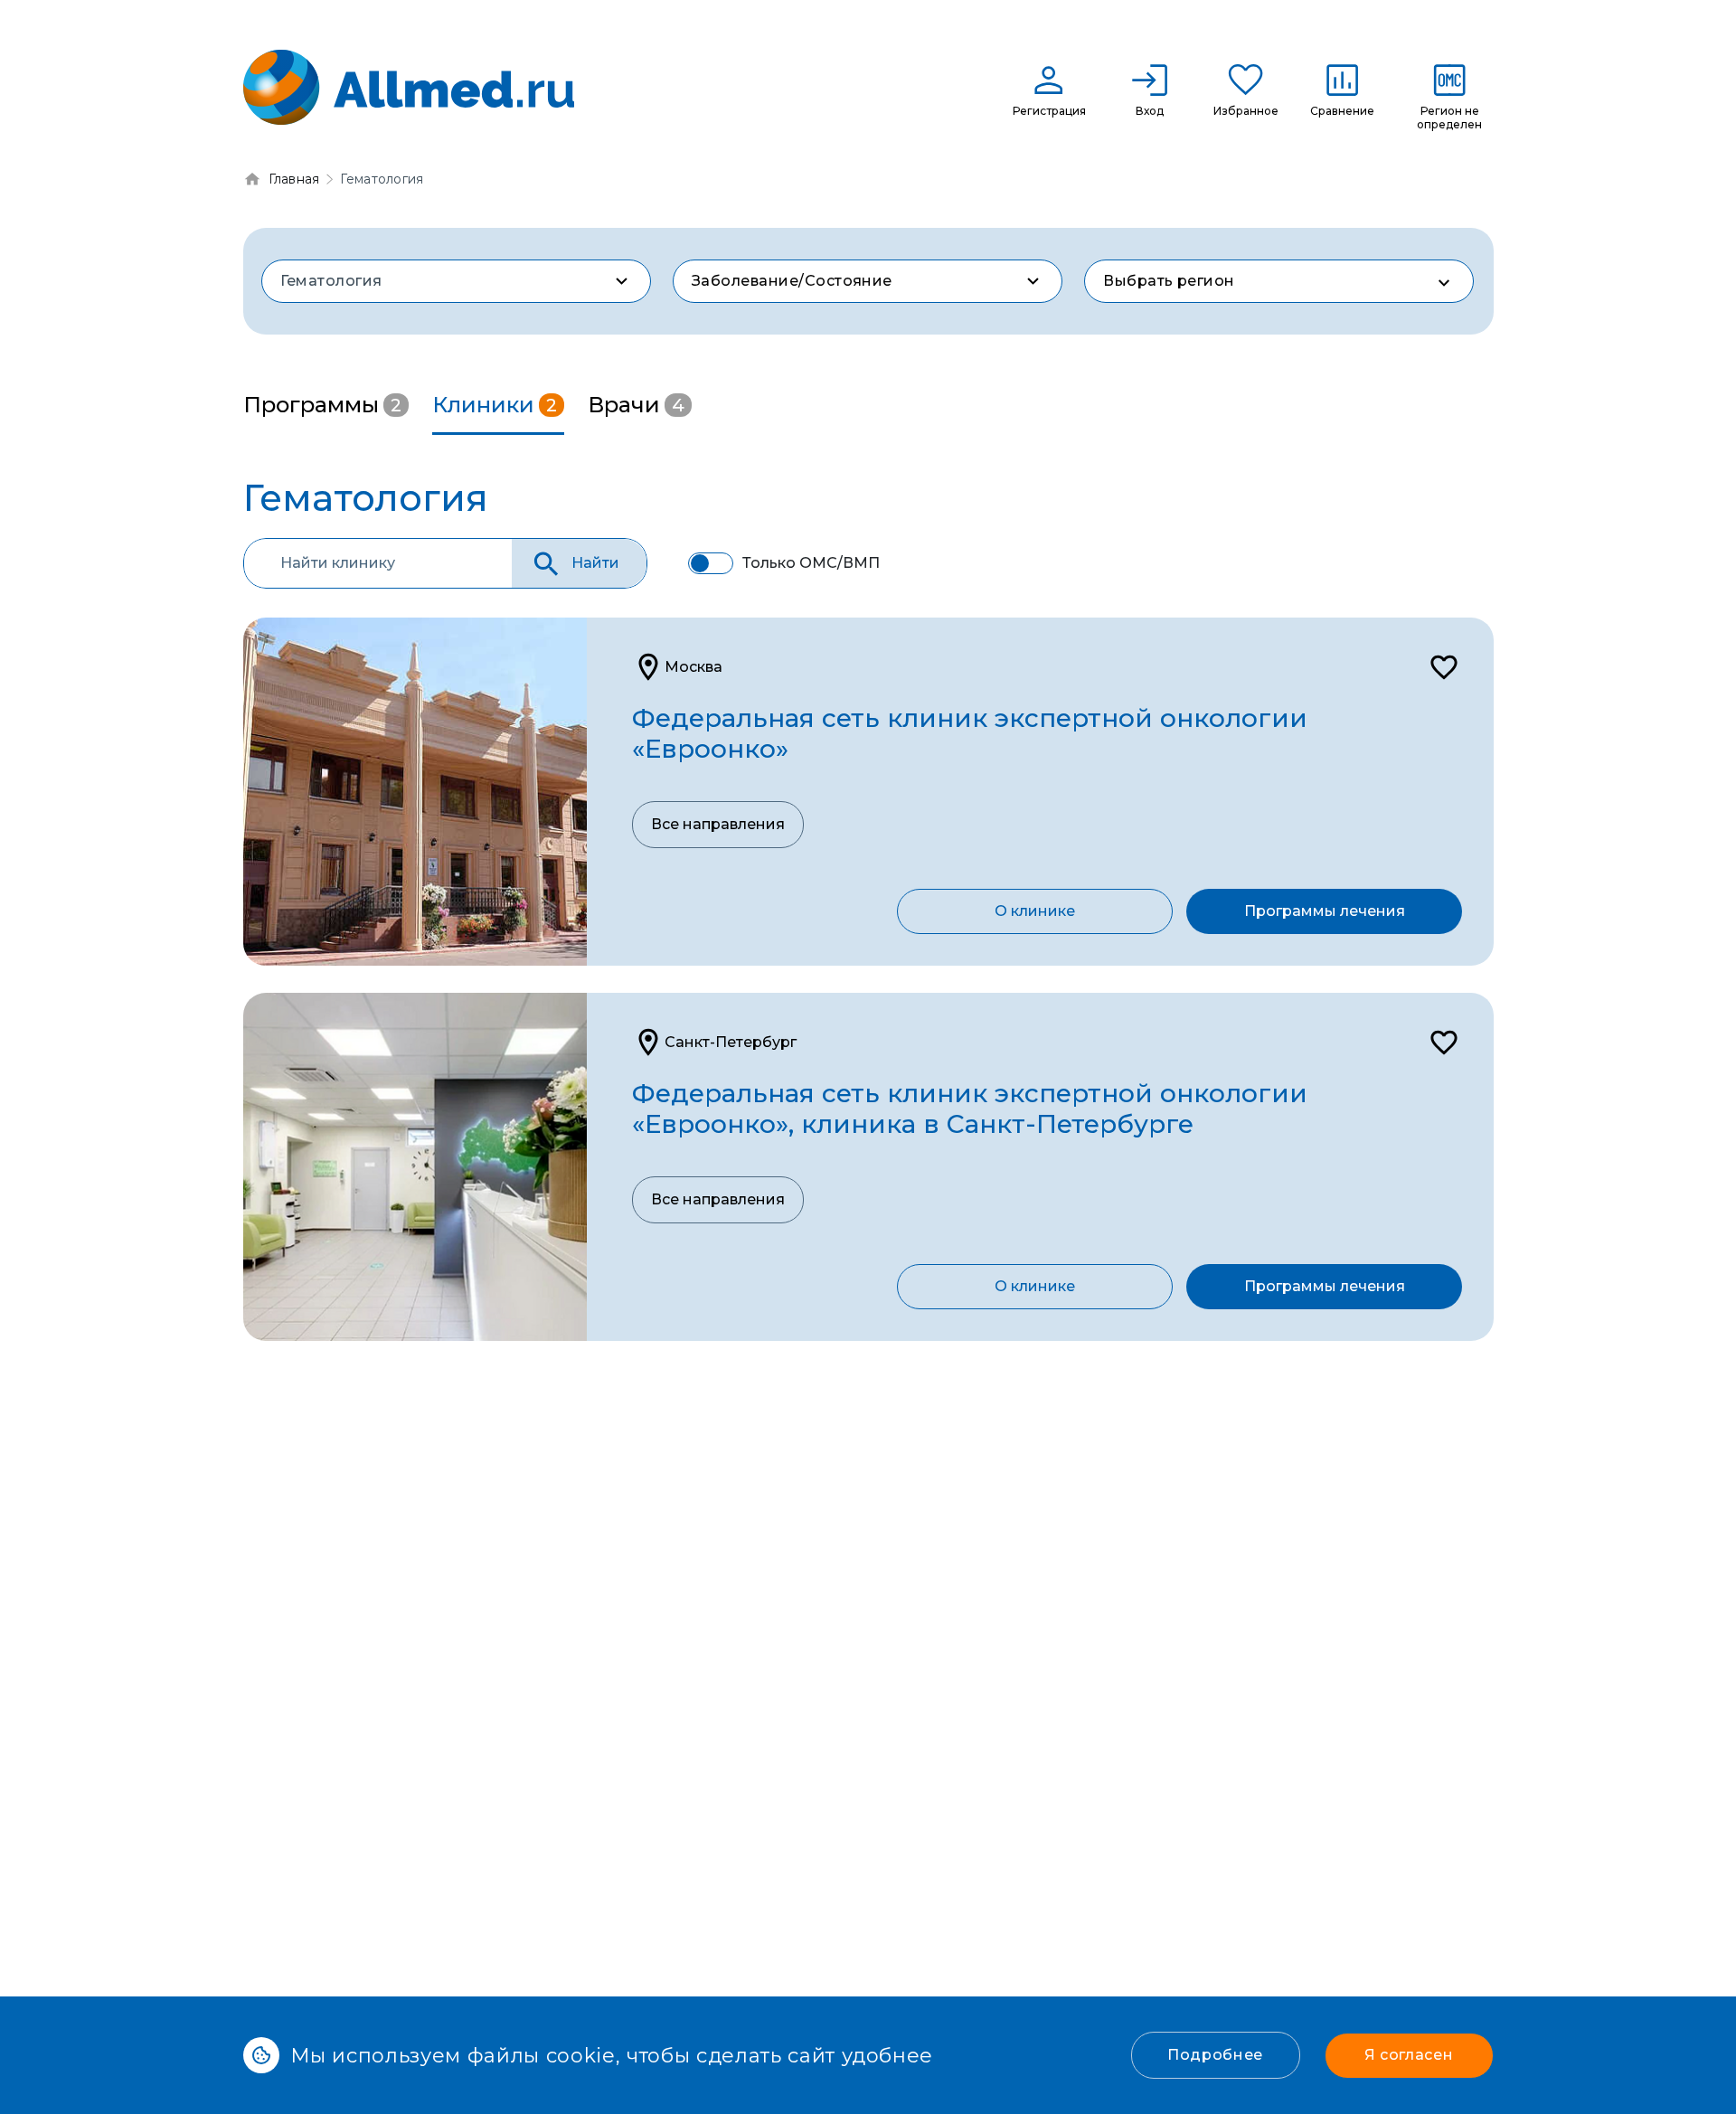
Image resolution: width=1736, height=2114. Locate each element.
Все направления (718, 824)
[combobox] (456, 281)
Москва (693, 667)
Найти (595, 563)
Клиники (495, 405)
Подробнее (1215, 2055)
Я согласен (1409, 2055)
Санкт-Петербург (731, 1042)
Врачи (636, 405)
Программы (322, 405)
